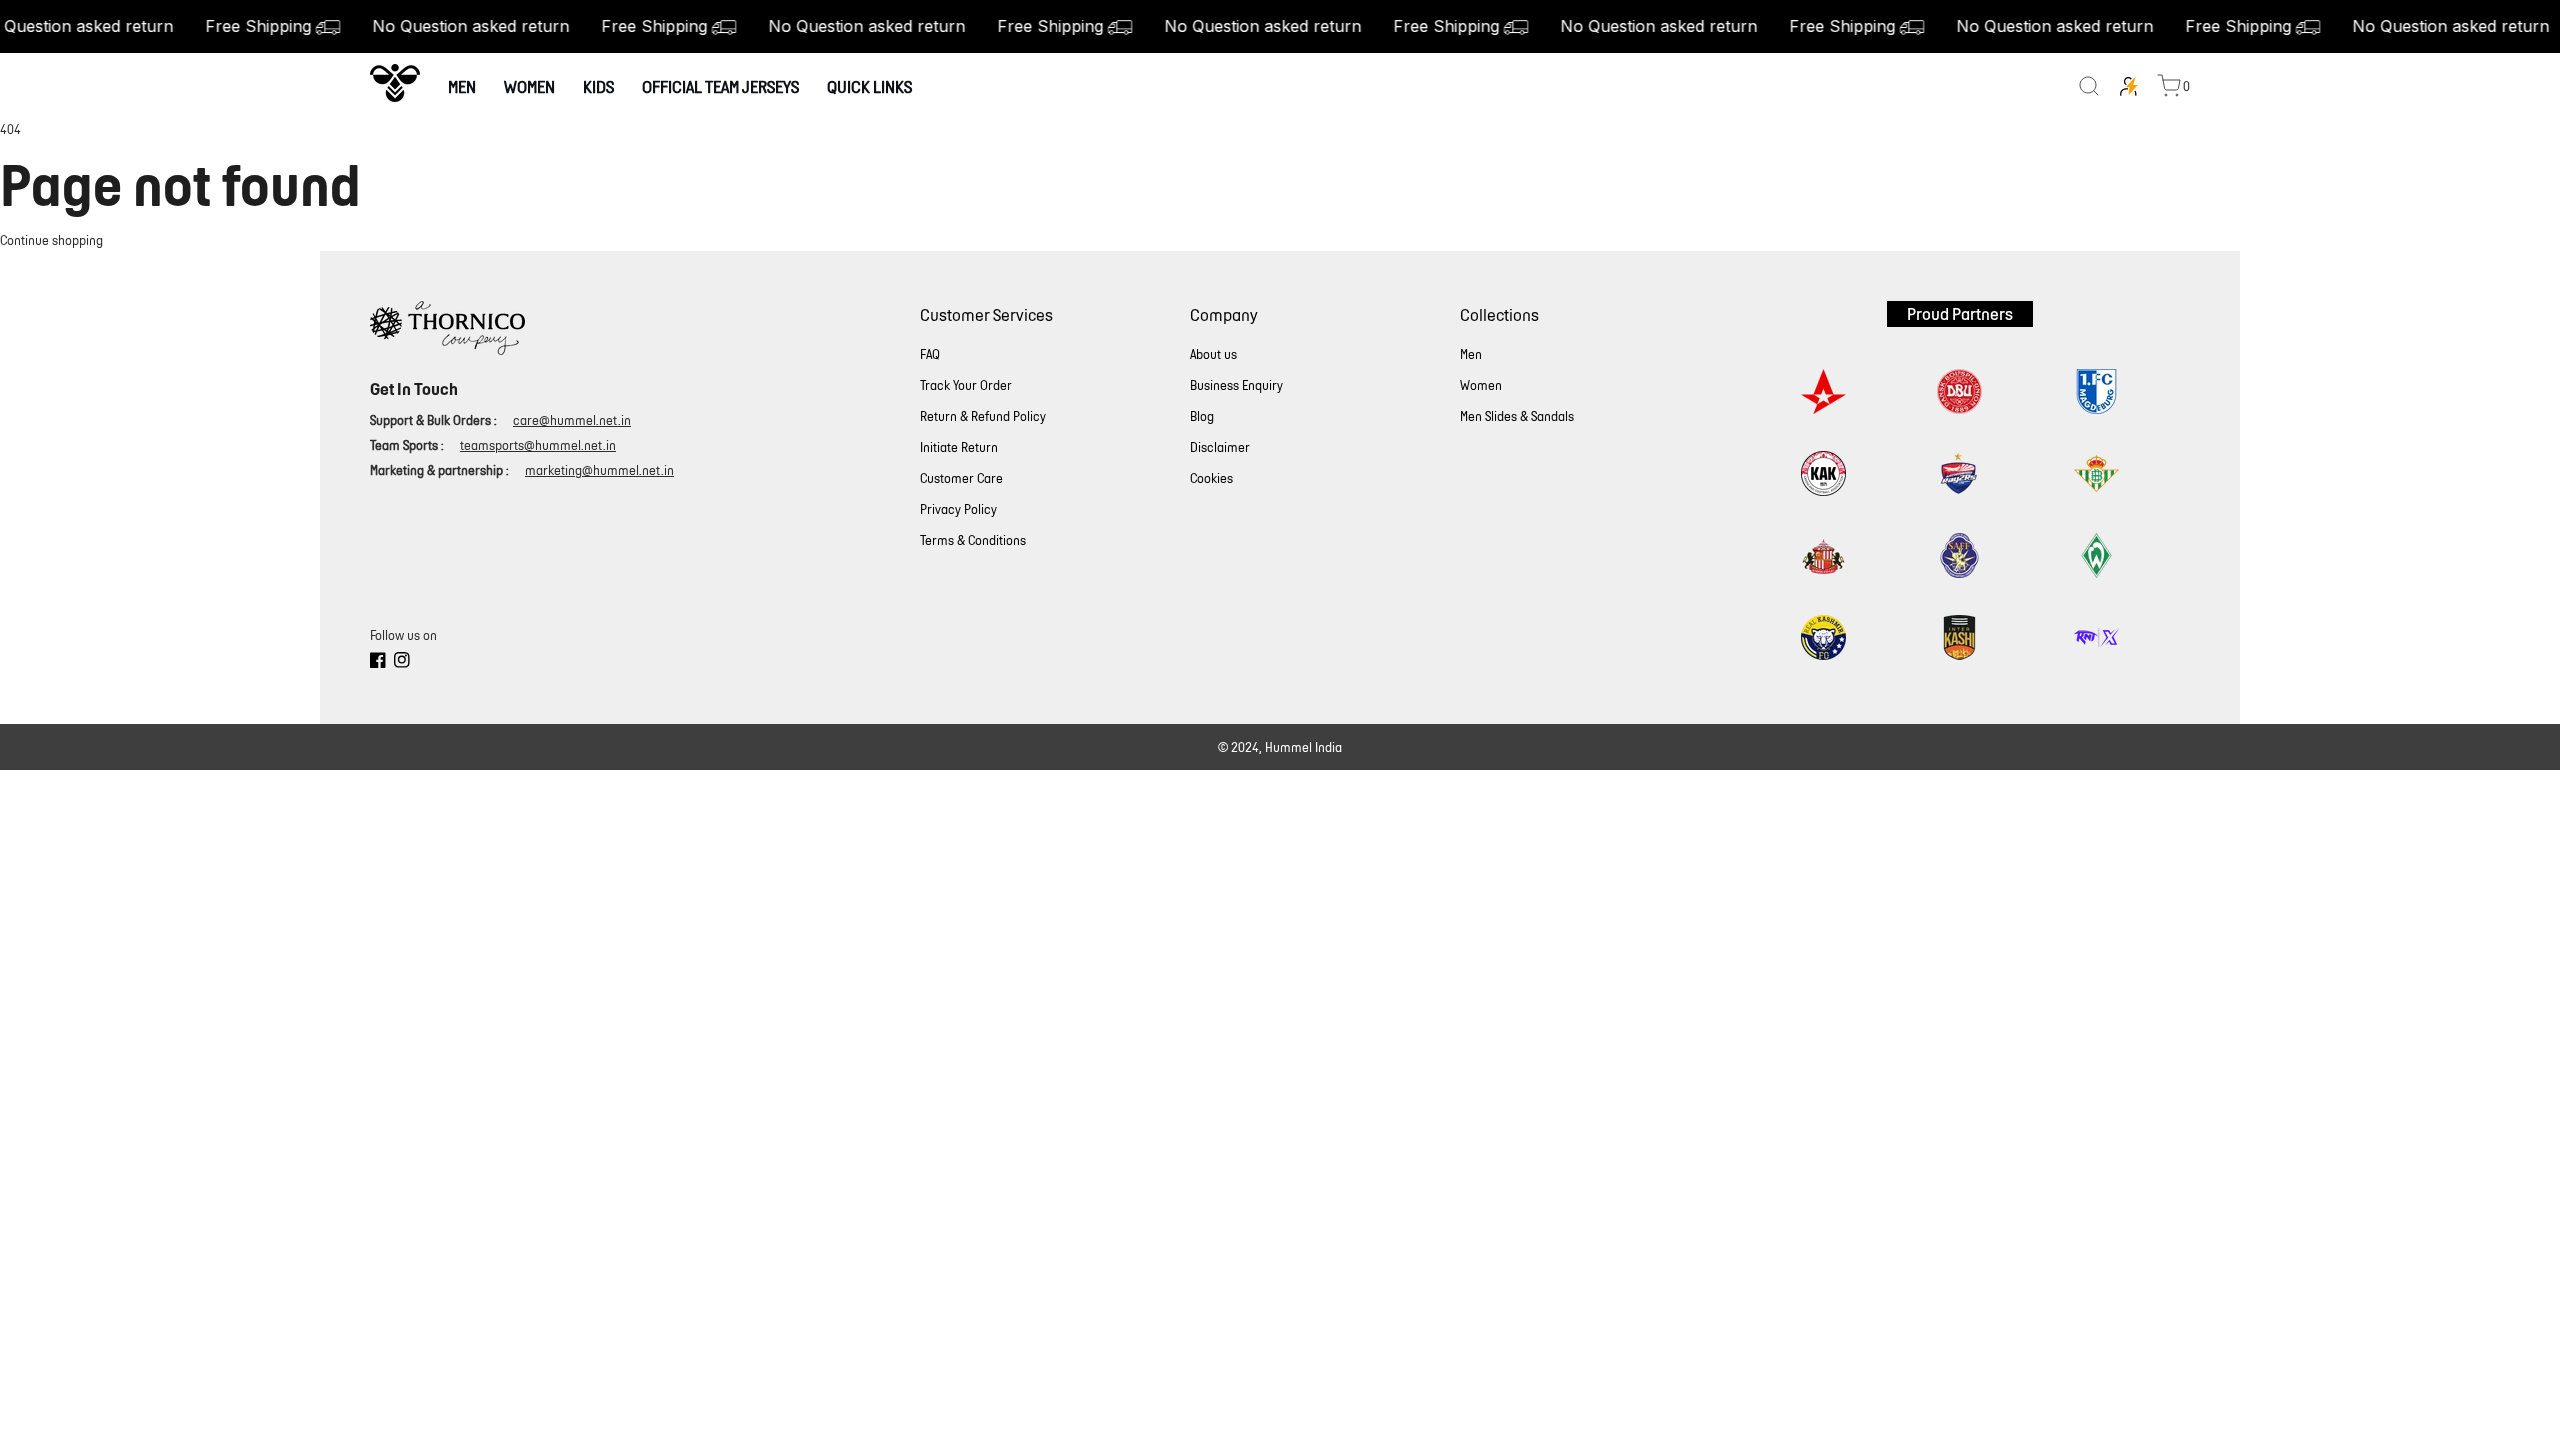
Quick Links (869, 86)
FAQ (930, 354)
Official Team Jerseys (720, 86)
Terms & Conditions (973, 540)
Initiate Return (959, 447)
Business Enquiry (1236, 385)
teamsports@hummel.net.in (538, 445)
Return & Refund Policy (983, 416)
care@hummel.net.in (572, 420)
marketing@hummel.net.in (599, 470)
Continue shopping (51, 240)
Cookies (1211, 478)
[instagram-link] (402, 663)
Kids (598, 86)
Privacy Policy (958, 509)
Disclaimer (1220, 447)
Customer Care (961, 478)
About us (1213, 354)
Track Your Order (966, 385)
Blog (1202, 416)
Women (529, 86)
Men (462, 86)
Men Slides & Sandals (1517, 416)
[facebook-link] (378, 663)
